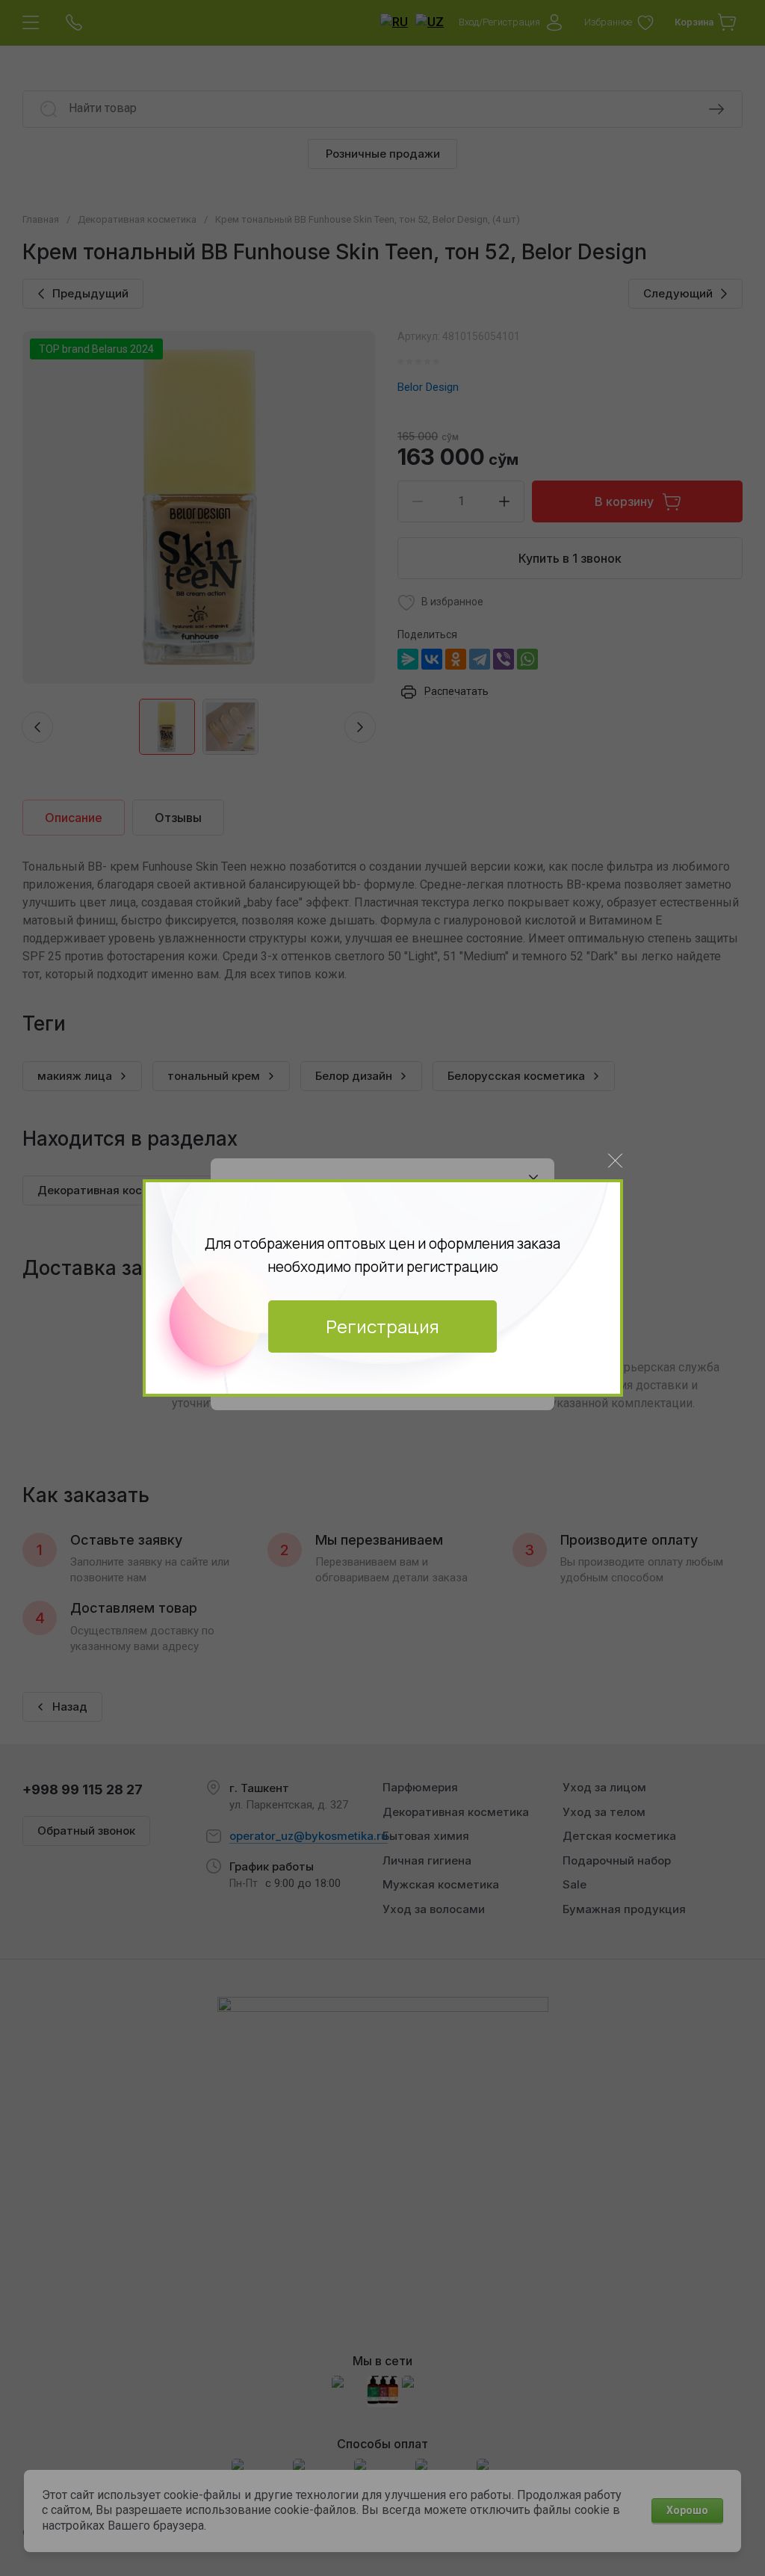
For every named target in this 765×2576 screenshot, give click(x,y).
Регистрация (382, 1326)
